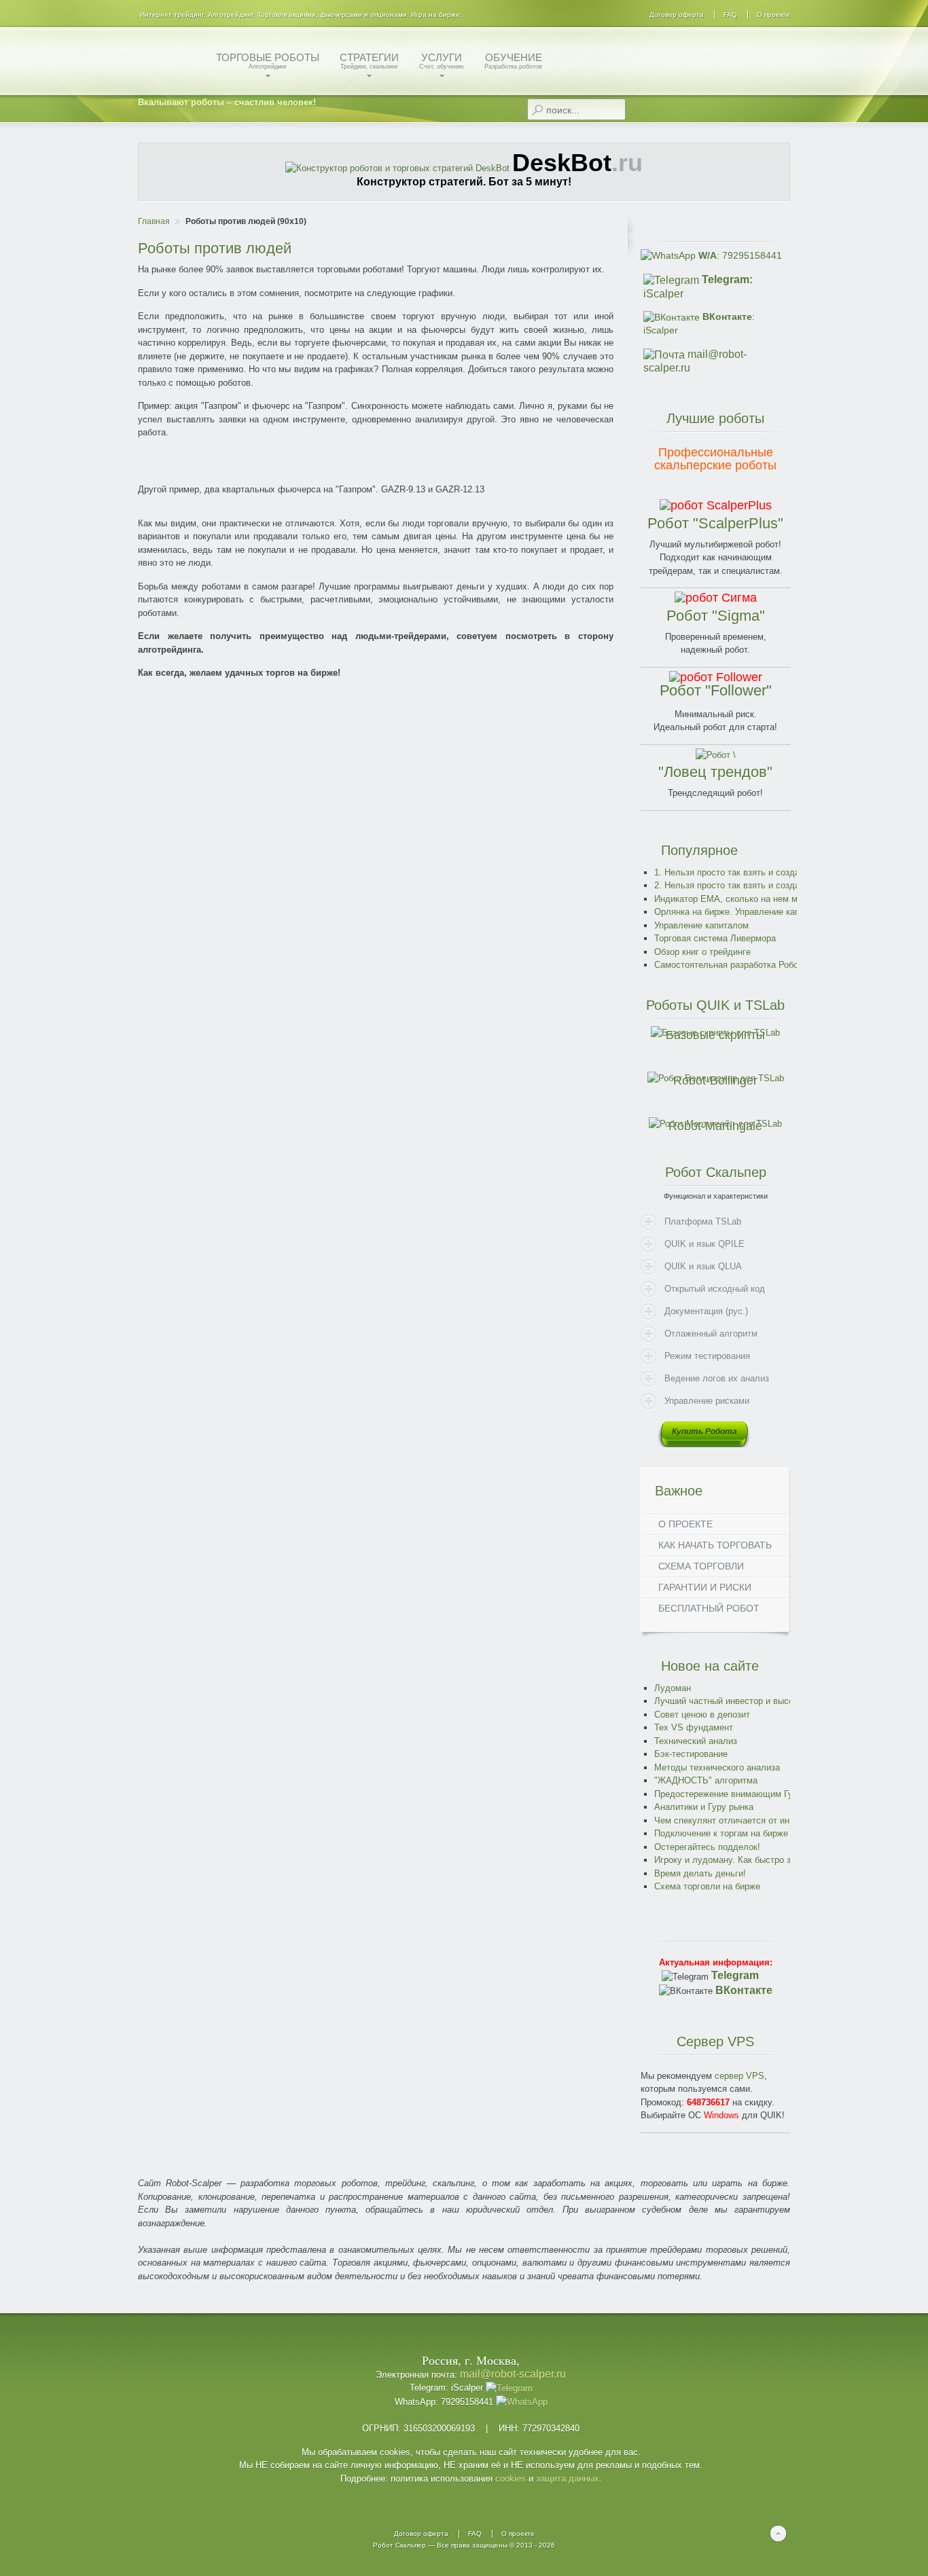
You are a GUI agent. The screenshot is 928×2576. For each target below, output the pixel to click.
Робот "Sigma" (716, 616)
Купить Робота (704, 1432)
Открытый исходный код (715, 1289)
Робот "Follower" (716, 690)
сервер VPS (739, 2076)
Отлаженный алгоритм (711, 1334)
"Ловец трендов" (715, 772)
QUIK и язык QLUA (703, 1266)
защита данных (568, 2479)
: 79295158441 (740, 255)
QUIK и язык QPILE (704, 1244)
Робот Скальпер (399, 2545)
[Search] (537, 110)
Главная (154, 221)
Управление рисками (707, 1401)
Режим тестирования (707, 1356)
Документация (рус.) (706, 1311)
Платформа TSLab (703, 1221)
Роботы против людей (215, 248)
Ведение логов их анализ (717, 1378)
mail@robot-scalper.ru (513, 2374)
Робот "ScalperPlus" (715, 523)
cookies (511, 2479)
